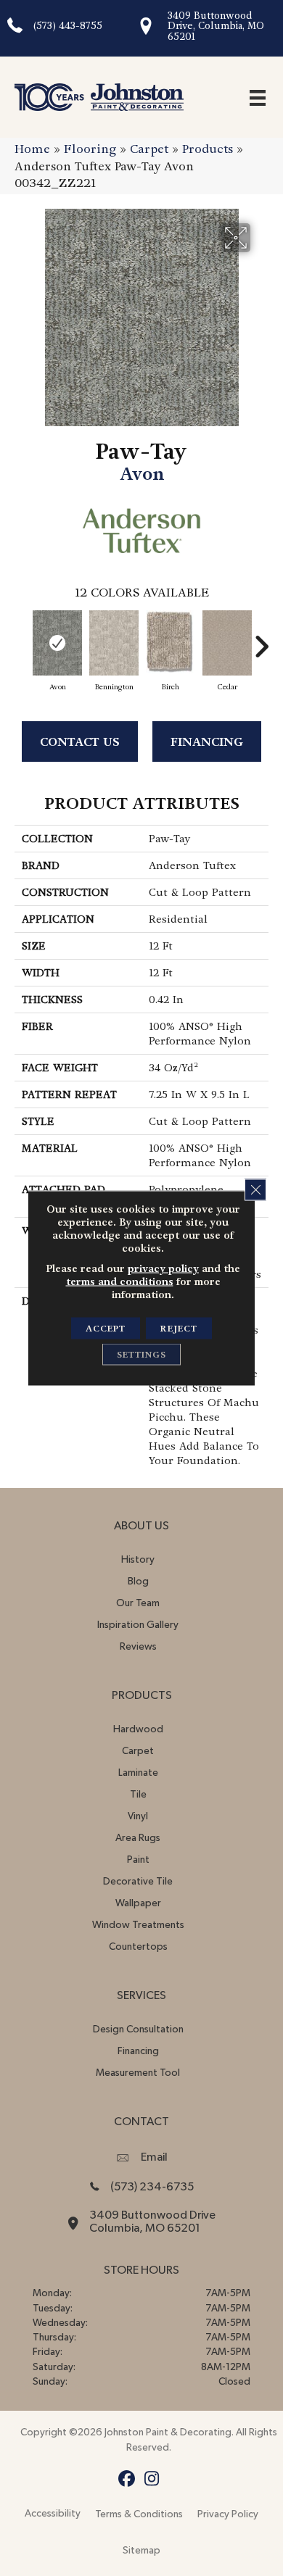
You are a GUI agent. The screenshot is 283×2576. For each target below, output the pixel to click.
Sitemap (141, 2551)
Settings (141, 1355)
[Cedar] (227, 643)
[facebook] (127, 2479)
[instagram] (152, 2479)
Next (261, 639)
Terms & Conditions (139, 2514)
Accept (106, 1329)
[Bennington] (114, 643)
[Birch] (171, 643)
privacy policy (163, 1268)
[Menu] (258, 97)
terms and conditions (120, 1281)
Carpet (149, 149)
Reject (179, 1329)
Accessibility (53, 2514)
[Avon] (57, 643)
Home (32, 149)
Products (208, 149)
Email (154, 2157)
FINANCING (207, 742)
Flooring (90, 149)
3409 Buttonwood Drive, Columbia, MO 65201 (216, 26)
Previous (22, 639)
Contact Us (80, 742)
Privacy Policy (228, 2514)
